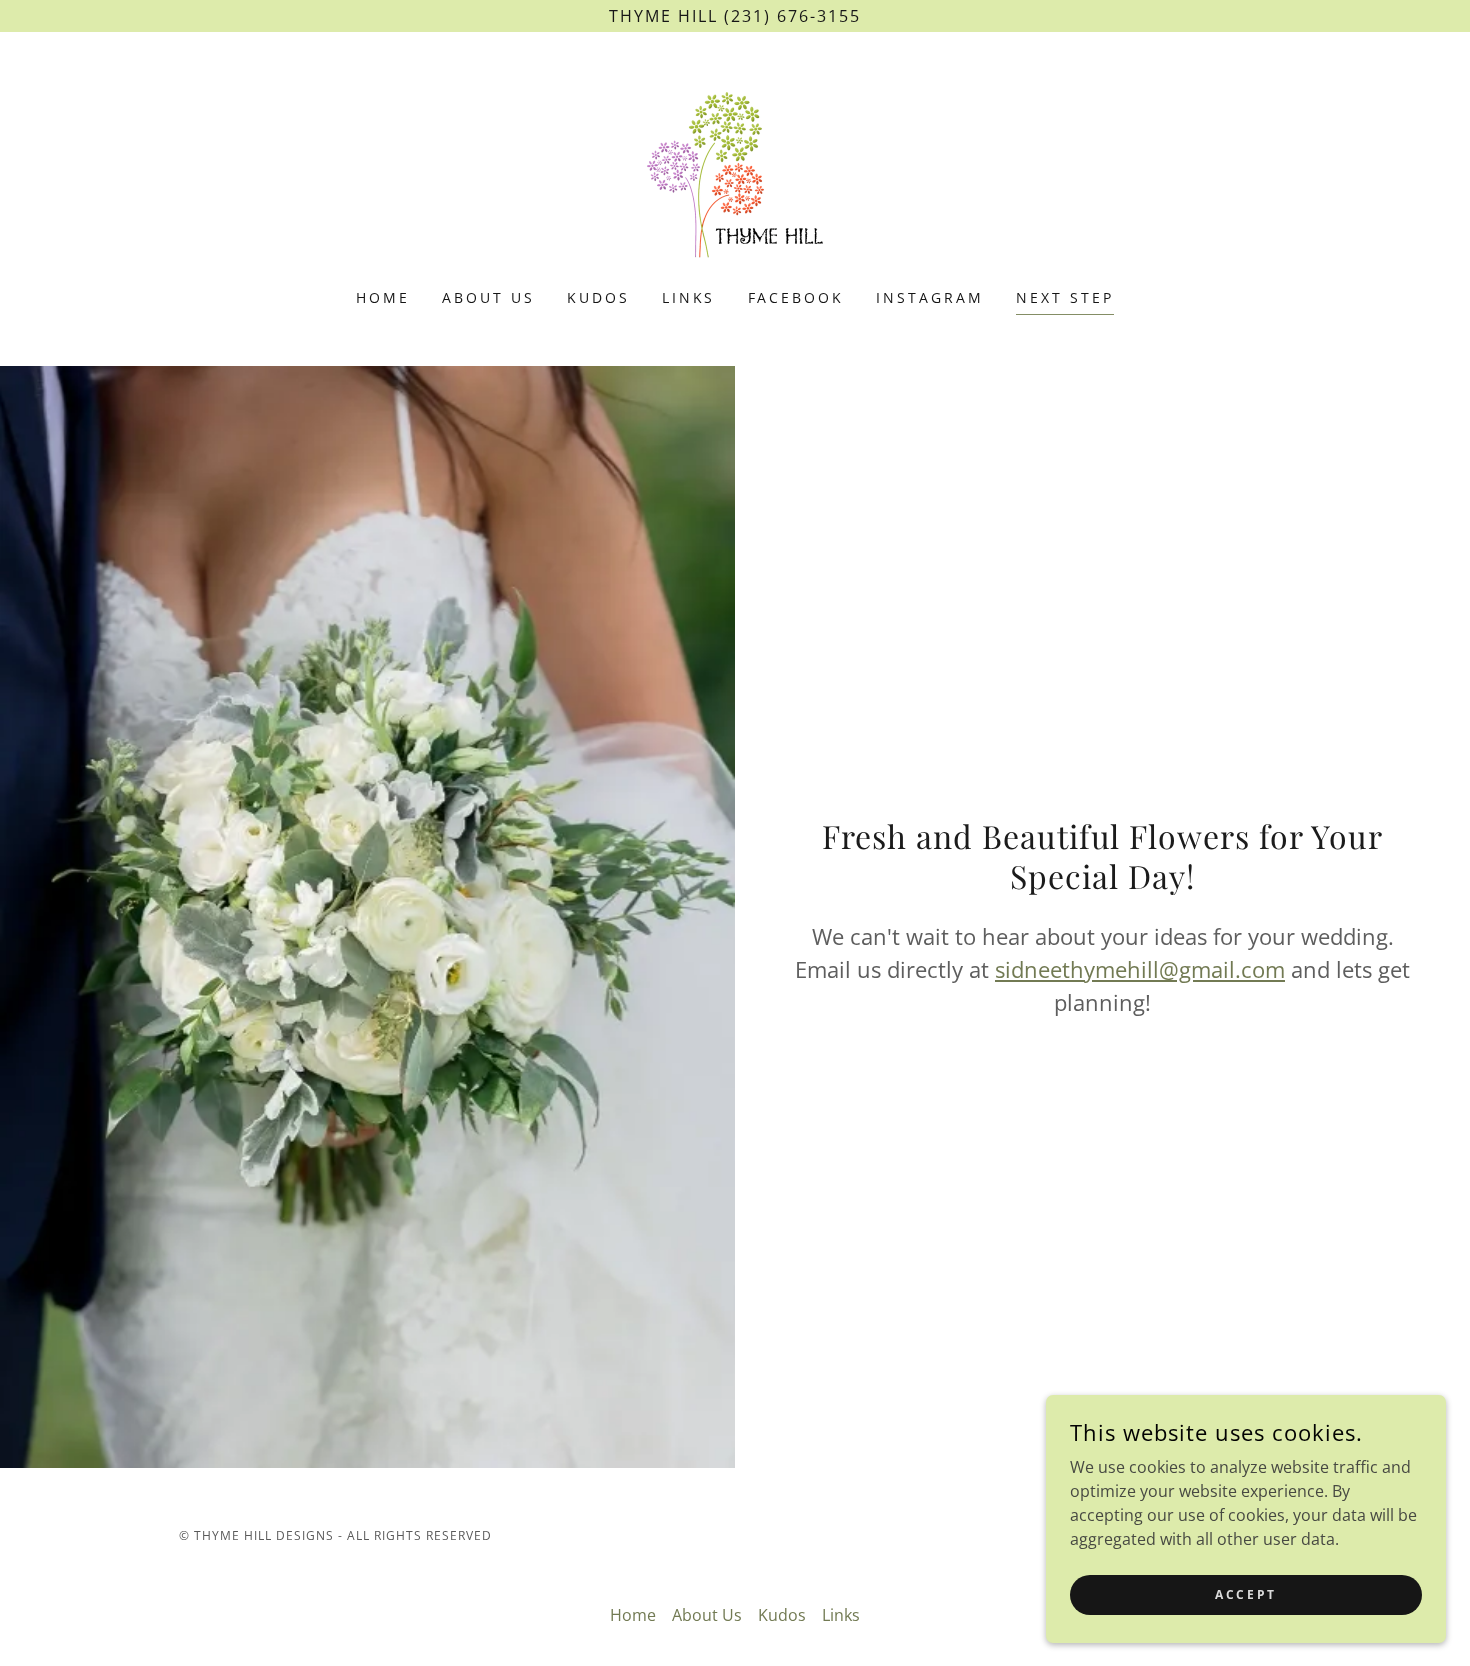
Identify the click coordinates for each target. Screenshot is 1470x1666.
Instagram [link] (930, 297)
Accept (1245, 1594)
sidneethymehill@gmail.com (1140, 969)
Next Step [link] (1065, 297)
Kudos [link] (598, 297)
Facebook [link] (796, 297)
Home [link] (383, 297)
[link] (735, 173)
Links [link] (689, 297)
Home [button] (633, 1615)
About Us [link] (488, 297)
